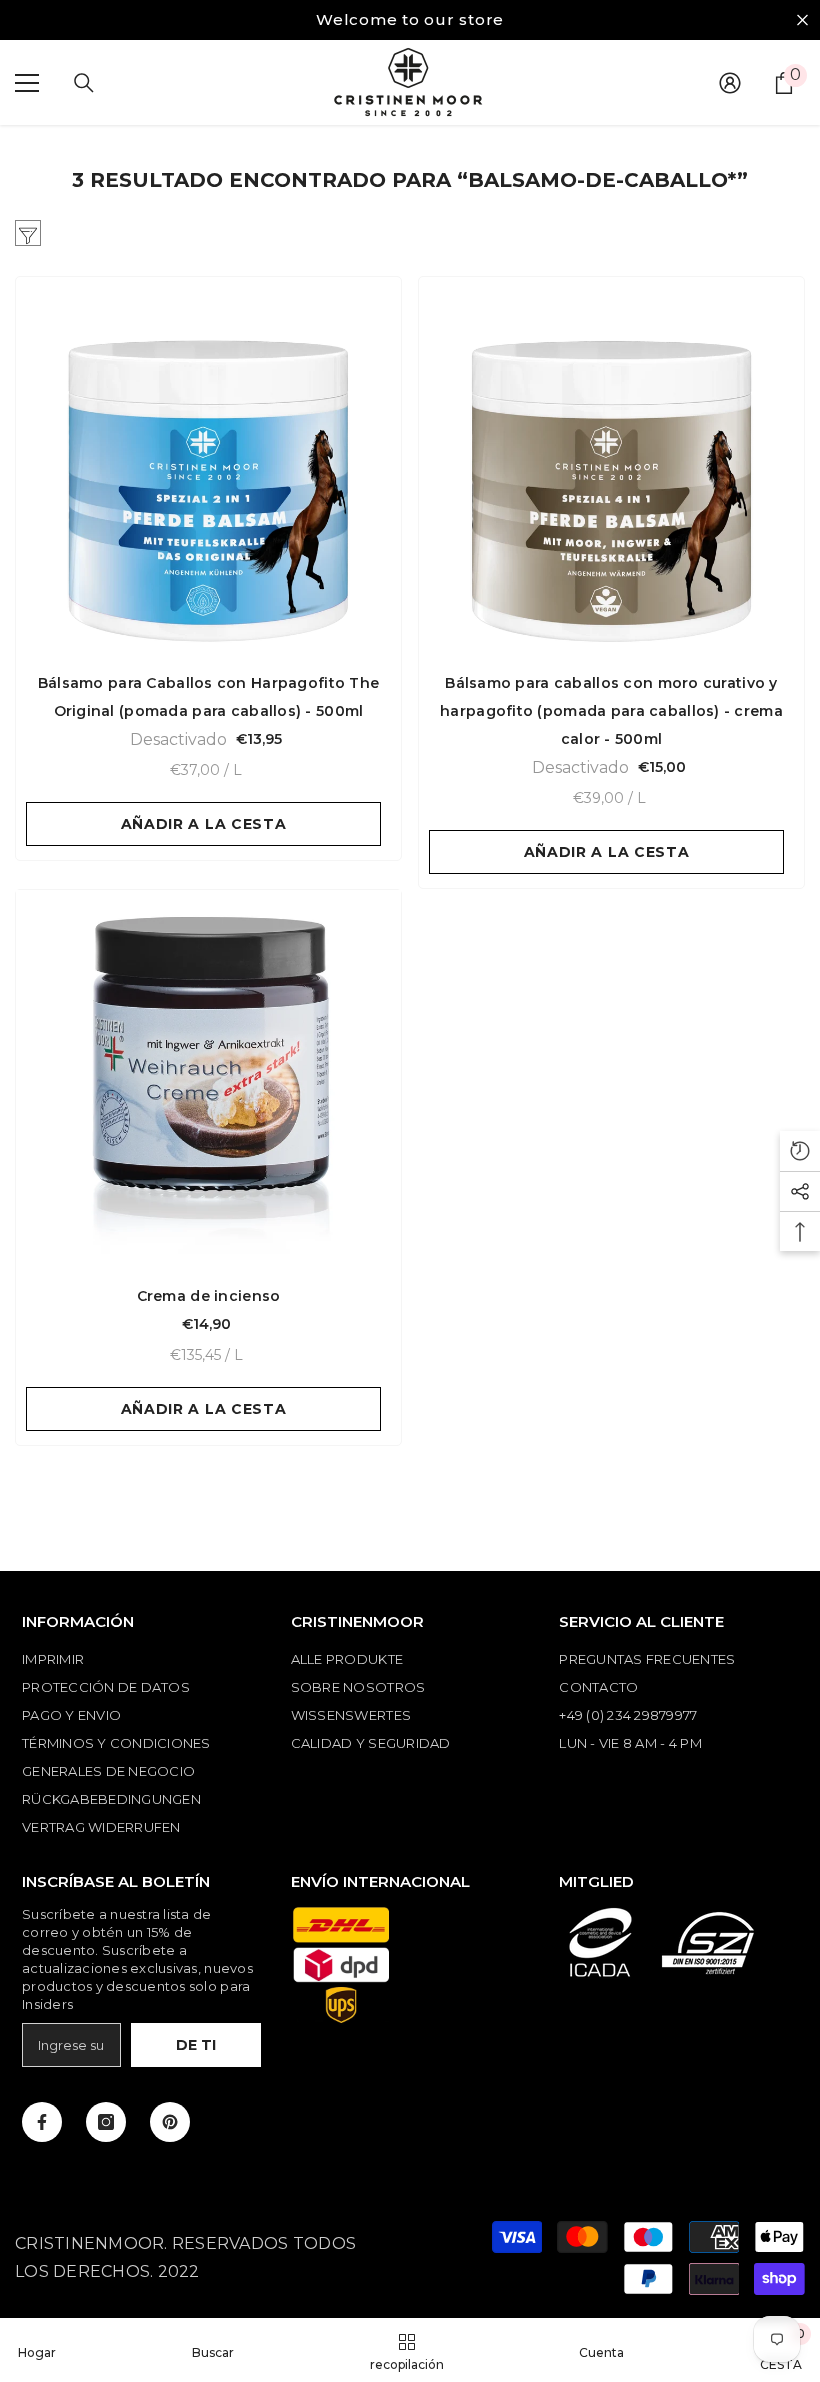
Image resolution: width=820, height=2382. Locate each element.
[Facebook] (42, 2122)
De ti (196, 2045)
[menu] (27, 83)
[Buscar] (84, 83)
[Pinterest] (170, 2122)
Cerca (802, 20)
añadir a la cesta (204, 824)
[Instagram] (106, 2122)
